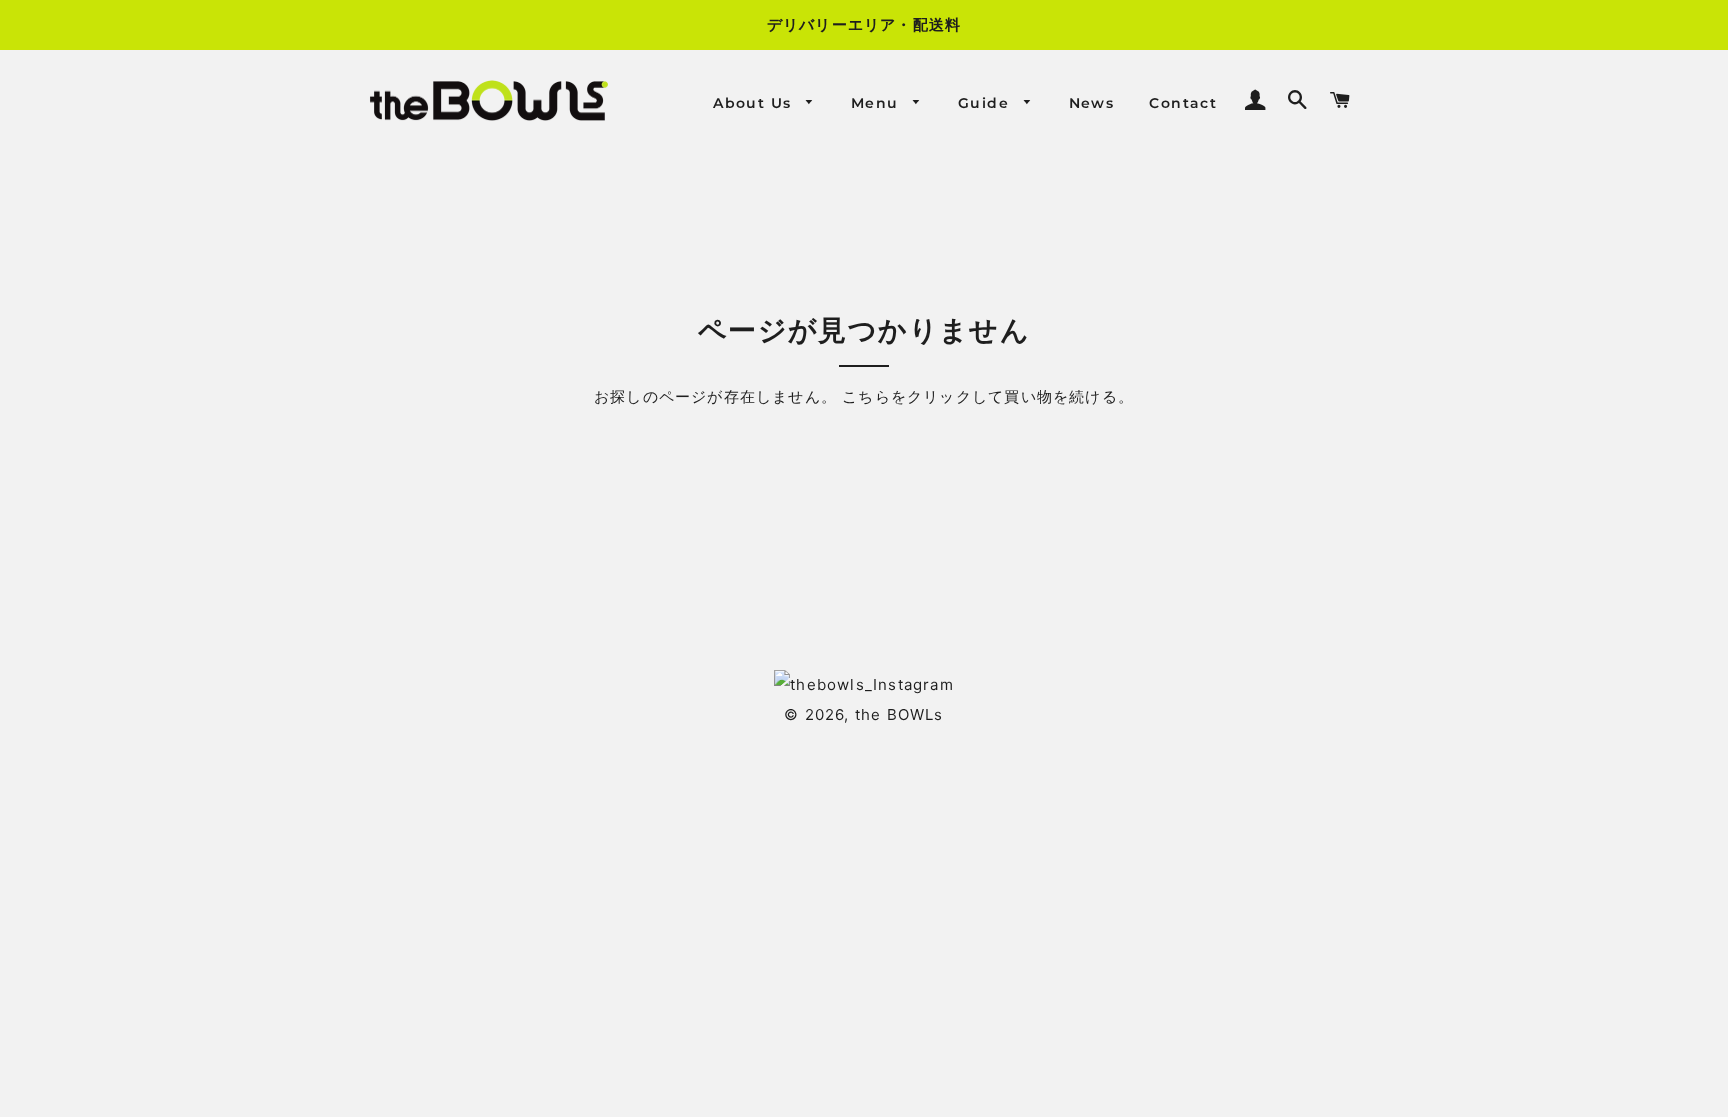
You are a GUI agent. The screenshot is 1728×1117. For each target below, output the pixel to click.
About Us (755, 103)
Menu (877, 103)
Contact (1183, 103)
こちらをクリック (907, 396)
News (1092, 103)
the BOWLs (899, 714)
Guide (986, 103)
